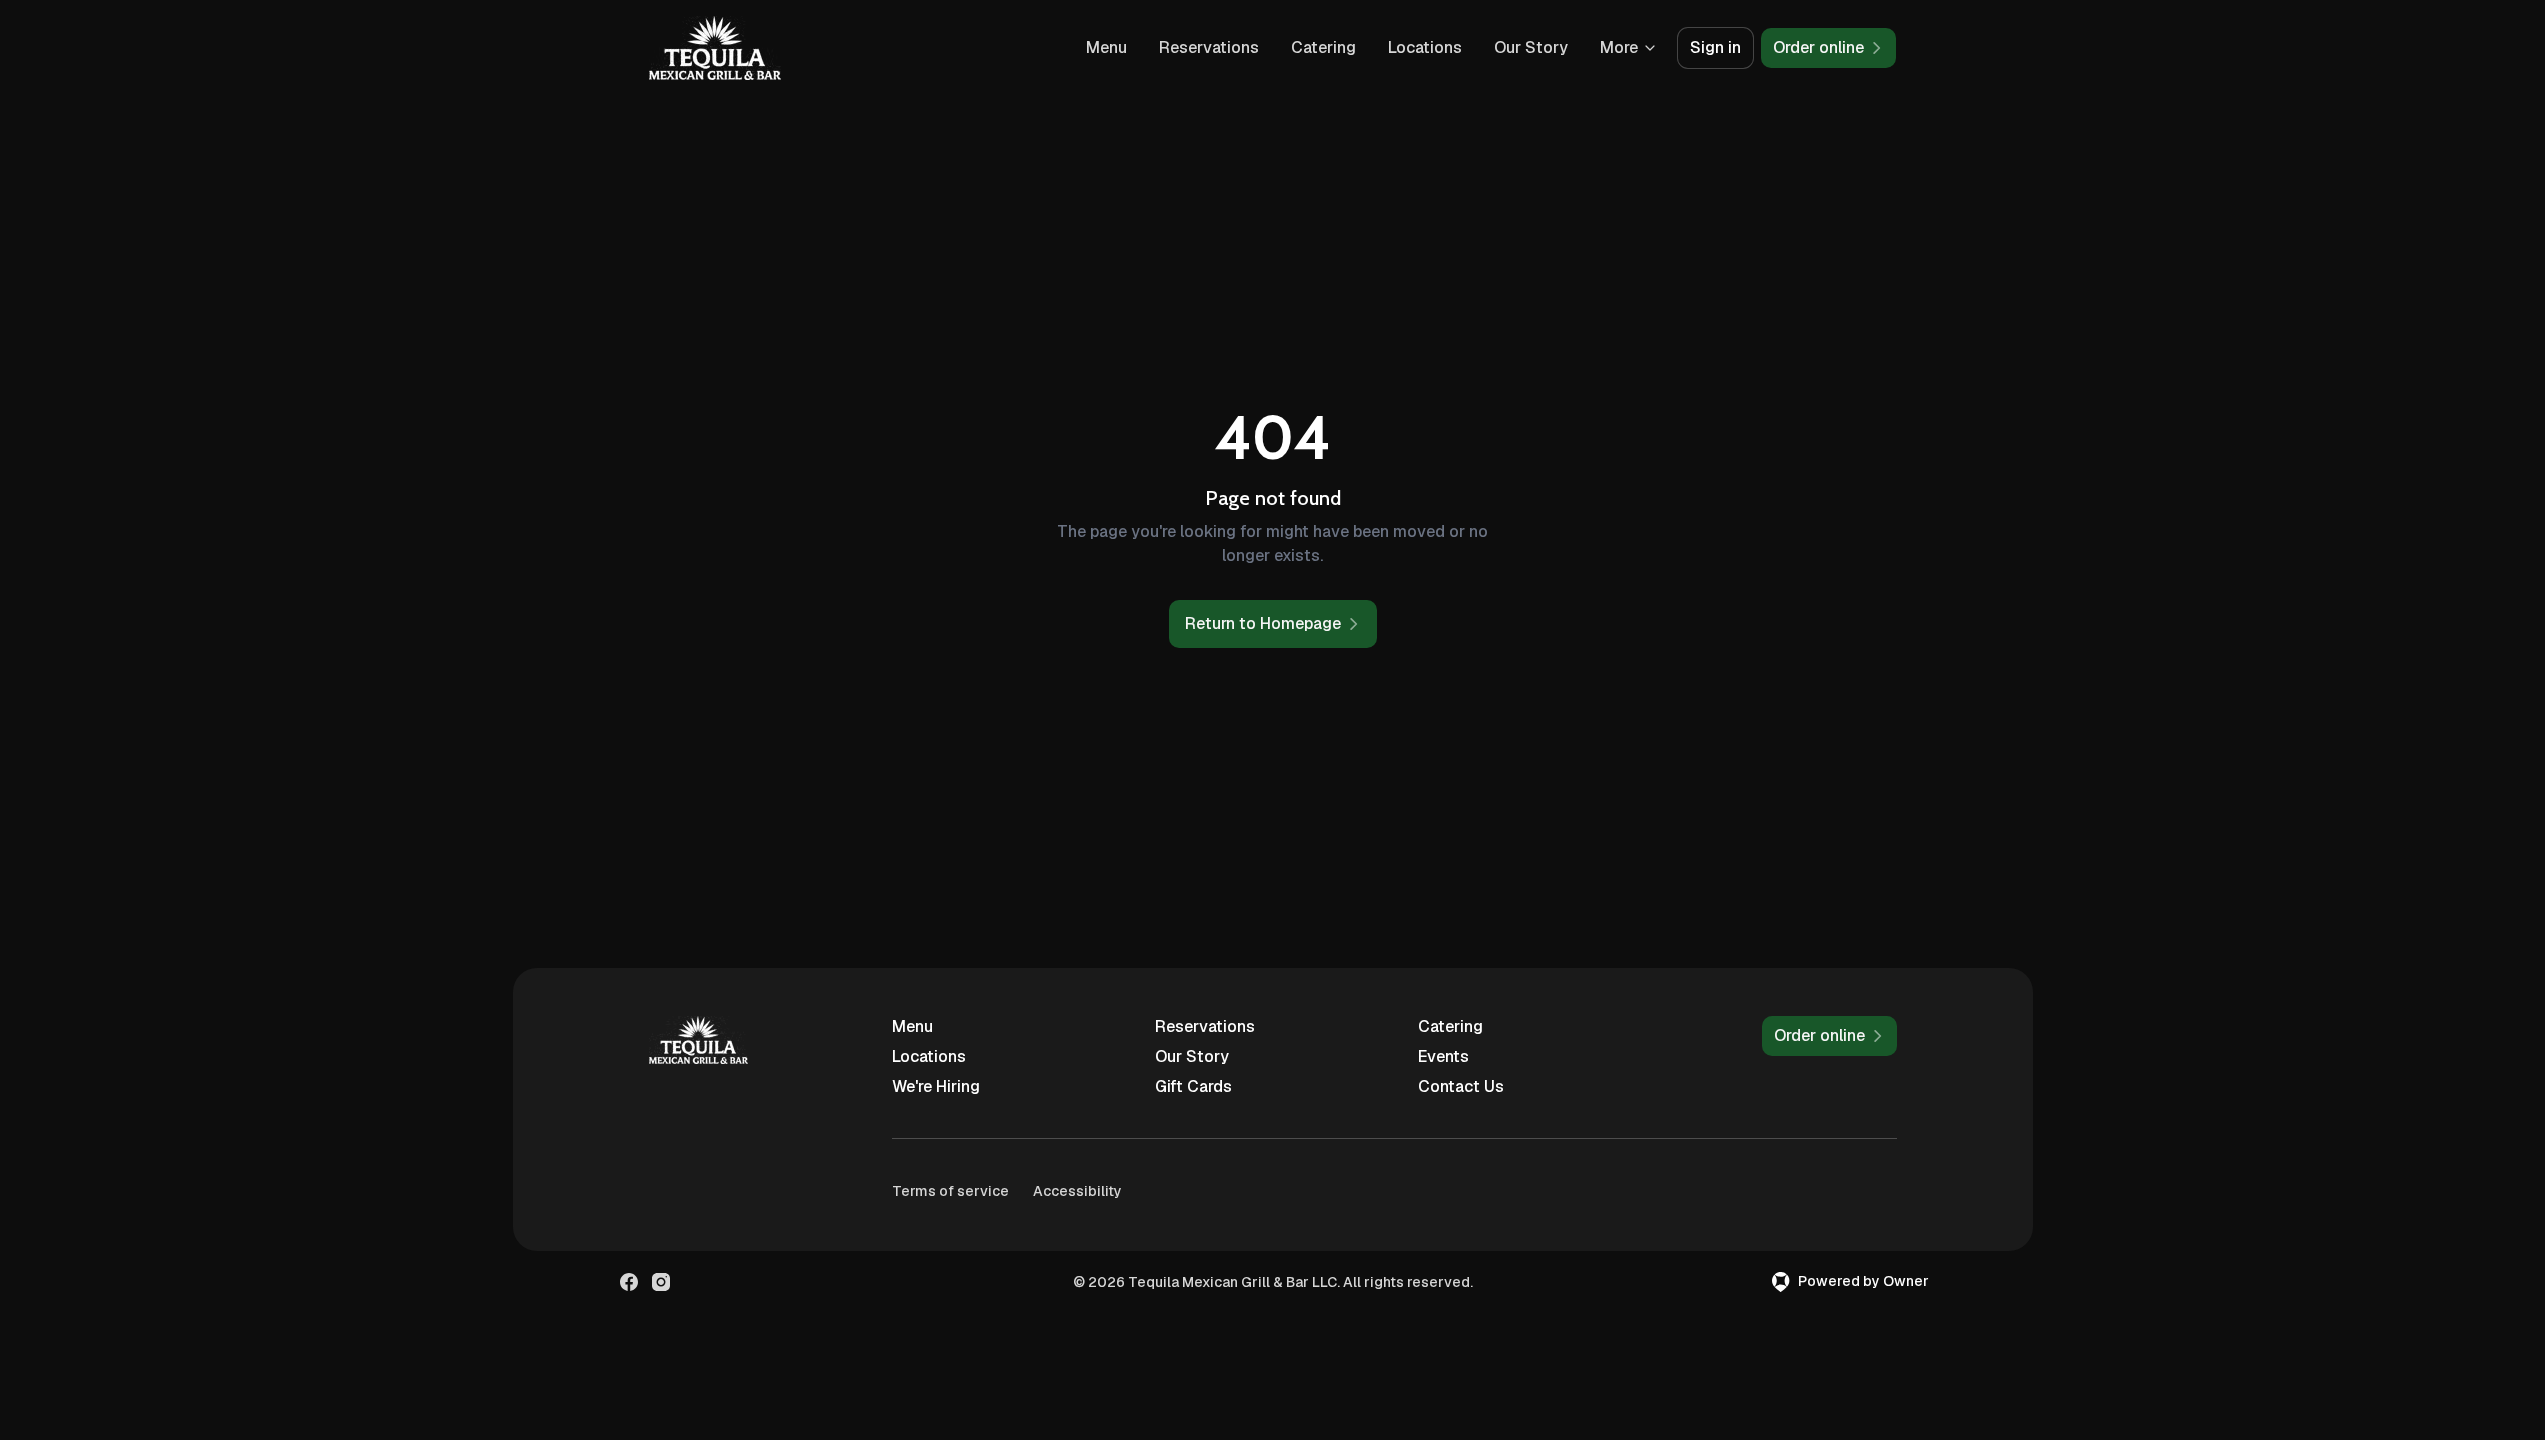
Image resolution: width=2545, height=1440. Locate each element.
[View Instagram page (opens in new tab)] (661, 1282)
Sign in (1715, 47)
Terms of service (950, 1191)
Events (1443, 1056)
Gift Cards (1193, 1086)
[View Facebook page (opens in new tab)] (629, 1282)
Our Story (1531, 47)
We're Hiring (936, 1086)
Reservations (1209, 47)
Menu (1106, 47)
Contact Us (1461, 1086)
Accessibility (1077, 1191)
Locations (1425, 47)
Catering (1323, 47)
